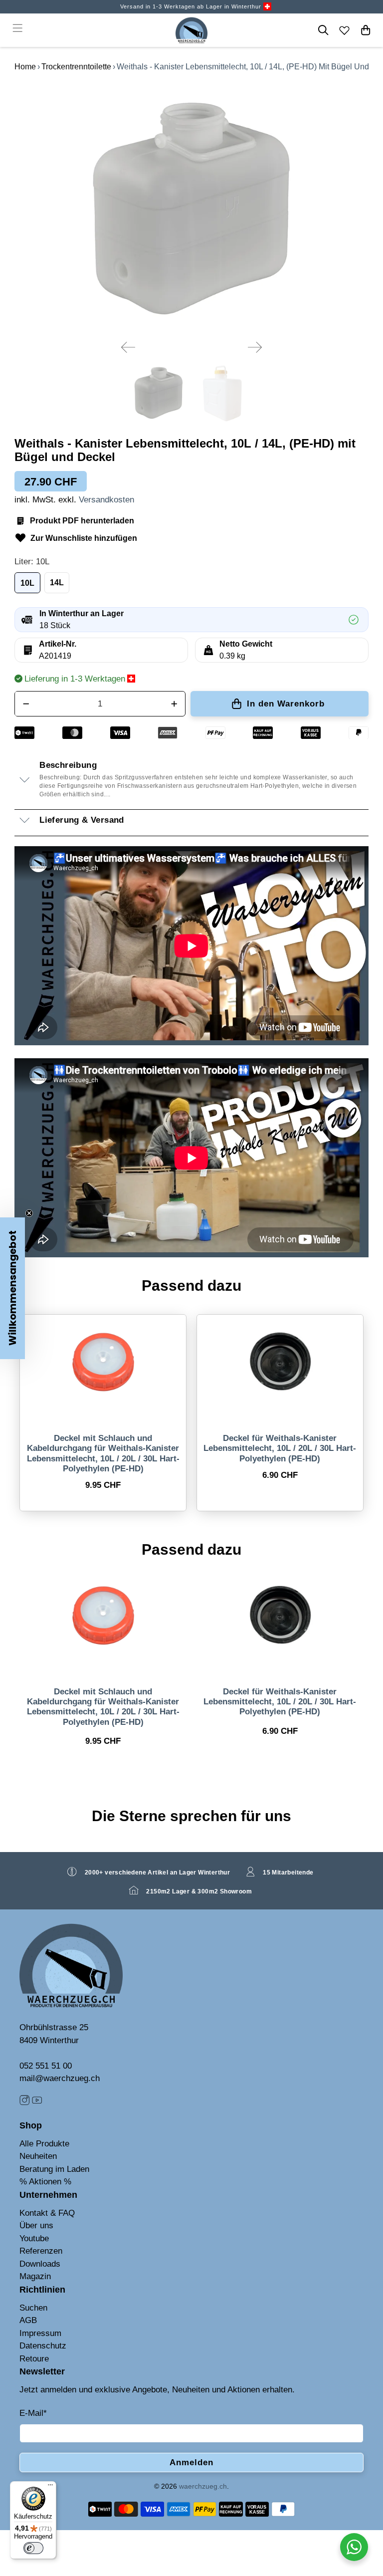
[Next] (255, 347)
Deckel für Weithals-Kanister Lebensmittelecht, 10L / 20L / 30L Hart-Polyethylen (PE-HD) (280, 1448)
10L (27, 583)
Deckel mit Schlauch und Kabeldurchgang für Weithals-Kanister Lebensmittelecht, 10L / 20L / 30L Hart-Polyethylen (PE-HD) (103, 1453)
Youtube (34, 2238)
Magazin (35, 2276)
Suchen (33, 2308)
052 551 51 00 (46, 2066)
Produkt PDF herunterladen (82, 521)
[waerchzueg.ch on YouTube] (37, 2102)
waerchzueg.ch (203, 2486)
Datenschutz (43, 2346)
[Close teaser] (29, 1213)
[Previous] (128, 347)
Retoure (34, 2359)
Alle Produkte (44, 2144)
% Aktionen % (45, 2182)
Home (25, 67)
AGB (28, 2320)
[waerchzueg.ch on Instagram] (24, 2102)
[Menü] (50, 2487)
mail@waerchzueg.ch (60, 2078)
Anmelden (191, 2462)
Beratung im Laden (54, 2169)
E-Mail (33, 2413)
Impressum (40, 2333)
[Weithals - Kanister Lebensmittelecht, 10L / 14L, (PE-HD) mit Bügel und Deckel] (191, 208)
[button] (12, 1288)
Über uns (36, 2225)
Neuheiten (38, 2156)
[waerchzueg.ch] (191, 30)
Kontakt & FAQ (47, 2213)
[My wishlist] (345, 30)
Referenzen (41, 2251)
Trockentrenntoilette (76, 67)
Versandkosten (106, 500)
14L (57, 583)
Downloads (40, 2264)
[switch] (33, 2548)
